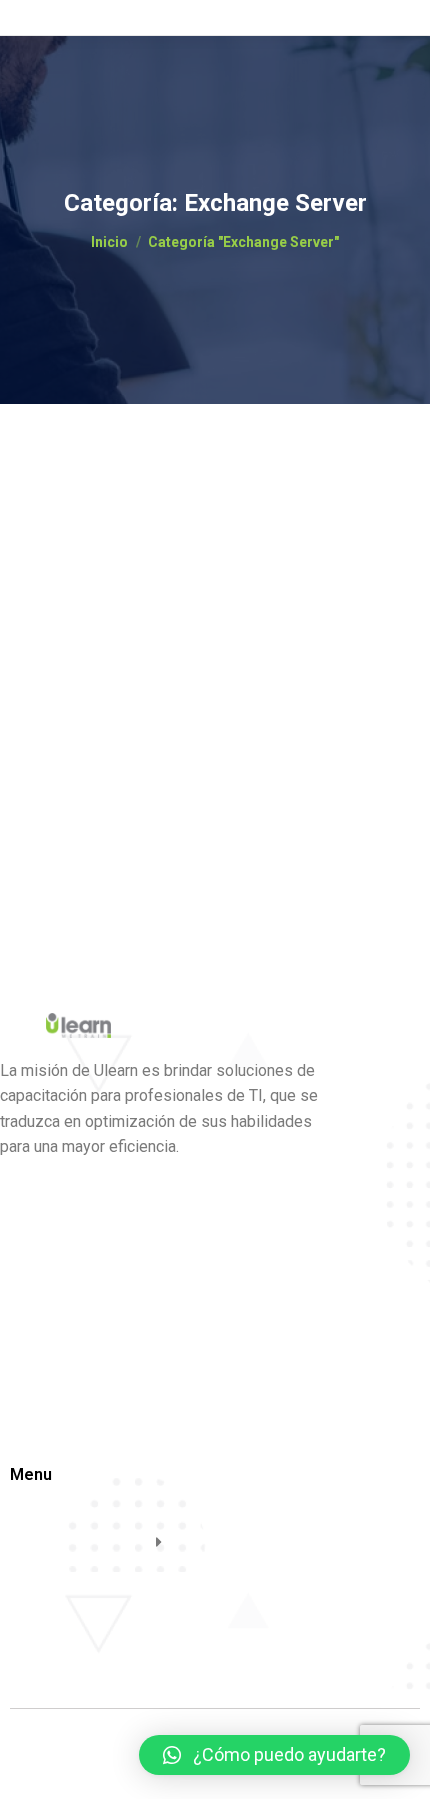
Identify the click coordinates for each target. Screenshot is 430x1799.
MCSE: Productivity (133, 509)
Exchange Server (92, 542)
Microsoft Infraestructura (217, 542)
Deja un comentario (101, 597)
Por (106, 578)
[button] (274, 1755)
